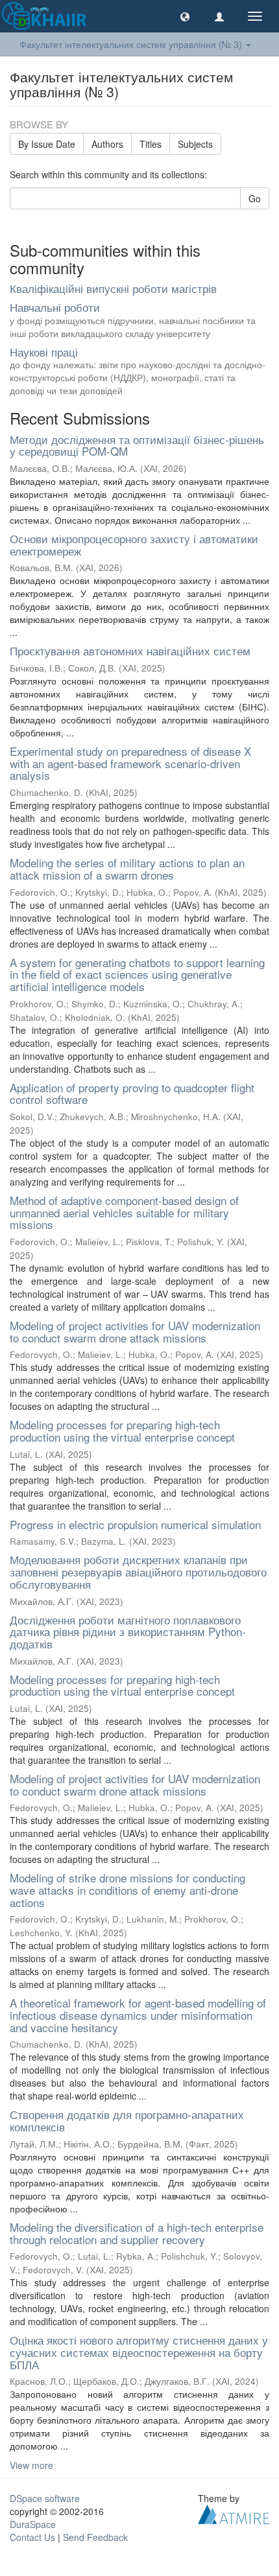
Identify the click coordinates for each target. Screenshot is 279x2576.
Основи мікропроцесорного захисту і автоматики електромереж (134, 544)
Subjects (195, 144)
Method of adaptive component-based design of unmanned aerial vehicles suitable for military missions (124, 1212)
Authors (107, 144)
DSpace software (45, 2498)
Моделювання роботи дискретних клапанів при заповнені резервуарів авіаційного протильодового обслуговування (138, 1571)
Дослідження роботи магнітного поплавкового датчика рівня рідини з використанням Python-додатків (128, 1632)
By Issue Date (47, 144)
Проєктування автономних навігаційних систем (130, 650)
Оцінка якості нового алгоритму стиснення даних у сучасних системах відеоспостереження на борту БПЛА (139, 2352)
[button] (185, 16)
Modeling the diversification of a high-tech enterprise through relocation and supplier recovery (137, 2233)
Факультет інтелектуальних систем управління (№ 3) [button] (132, 44)
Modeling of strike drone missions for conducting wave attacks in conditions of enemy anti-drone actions (127, 1890)
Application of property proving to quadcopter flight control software (132, 1094)
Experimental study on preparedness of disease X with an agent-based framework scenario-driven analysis (130, 763)
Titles (151, 144)
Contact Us (32, 2537)
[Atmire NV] (234, 2513)
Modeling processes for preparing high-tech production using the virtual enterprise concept (122, 1431)
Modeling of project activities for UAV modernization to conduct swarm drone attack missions (135, 1331)
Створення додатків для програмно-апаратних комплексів (127, 2120)
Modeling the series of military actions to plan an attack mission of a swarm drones (127, 869)
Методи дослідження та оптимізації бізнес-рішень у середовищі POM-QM (137, 445)
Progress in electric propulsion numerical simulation (135, 1524)
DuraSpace (33, 2524)
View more (31, 2465)
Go (255, 198)
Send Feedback (95, 2537)
